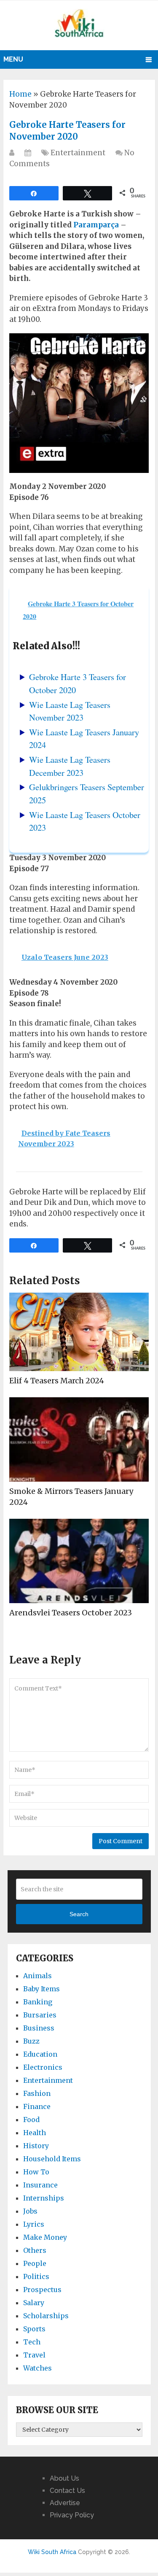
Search (79, 1914)
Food (31, 2120)
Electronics (43, 2067)
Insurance (40, 2185)
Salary (34, 2303)
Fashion (37, 2093)
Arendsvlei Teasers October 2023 (71, 1613)
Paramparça (96, 225)
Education (40, 2054)
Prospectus (42, 2290)
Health (35, 2133)
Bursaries (40, 2015)
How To (36, 2172)
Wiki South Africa (52, 2552)
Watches (37, 2368)
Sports (34, 2329)
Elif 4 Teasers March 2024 (57, 1381)
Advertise (65, 2503)
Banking (38, 2002)
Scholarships (46, 2316)
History (36, 2146)
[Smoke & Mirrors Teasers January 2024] (79, 1439)
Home (20, 94)
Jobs (30, 2211)
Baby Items (42, 1989)
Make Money (45, 2237)
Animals (37, 1976)
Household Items (52, 2159)
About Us (64, 2478)
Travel (34, 2355)
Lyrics (34, 2224)
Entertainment (78, 153)
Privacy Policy (72, 2515)
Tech (32, 2342)
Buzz (31, 2041)
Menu (13, 59)
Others (35, 2250)
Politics (36, 2276)
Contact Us (67, 2491)
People (35, 2263)
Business (39, 2028)
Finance (37, 2106)
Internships (44, 2198)
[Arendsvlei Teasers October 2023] (79, 1561)
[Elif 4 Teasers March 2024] (79, 1332)
